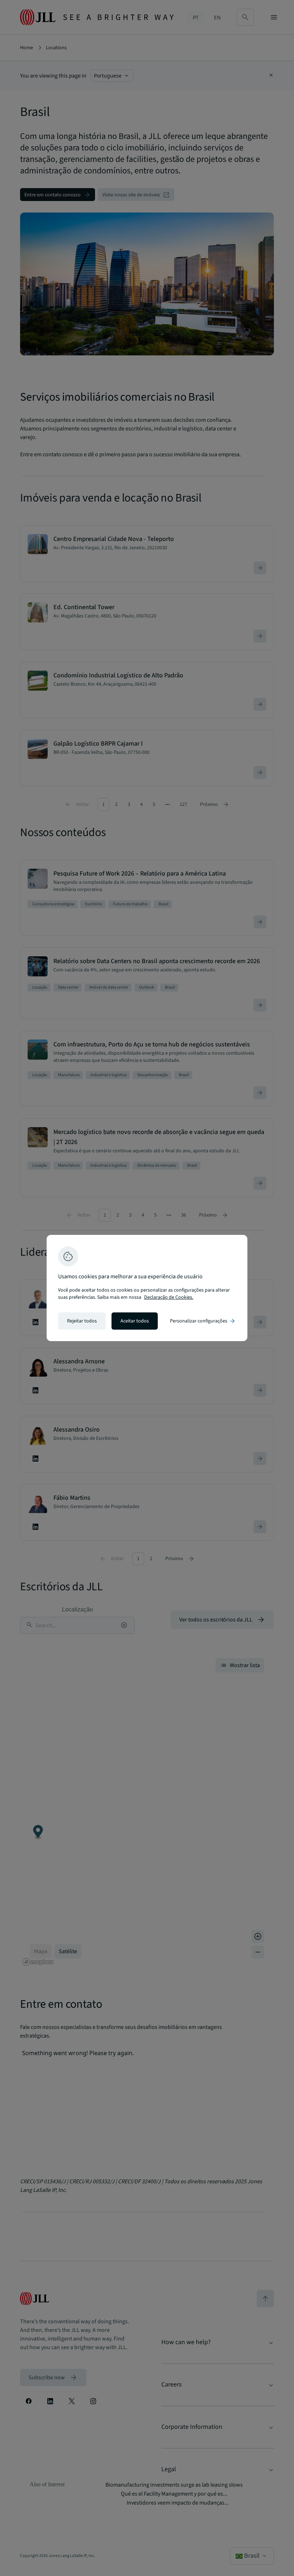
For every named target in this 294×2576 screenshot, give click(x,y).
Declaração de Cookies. (169, 1297)
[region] (147, 1288)
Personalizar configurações (203, 1321)
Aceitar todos (135, 1321)
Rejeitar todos (82, 1321)
